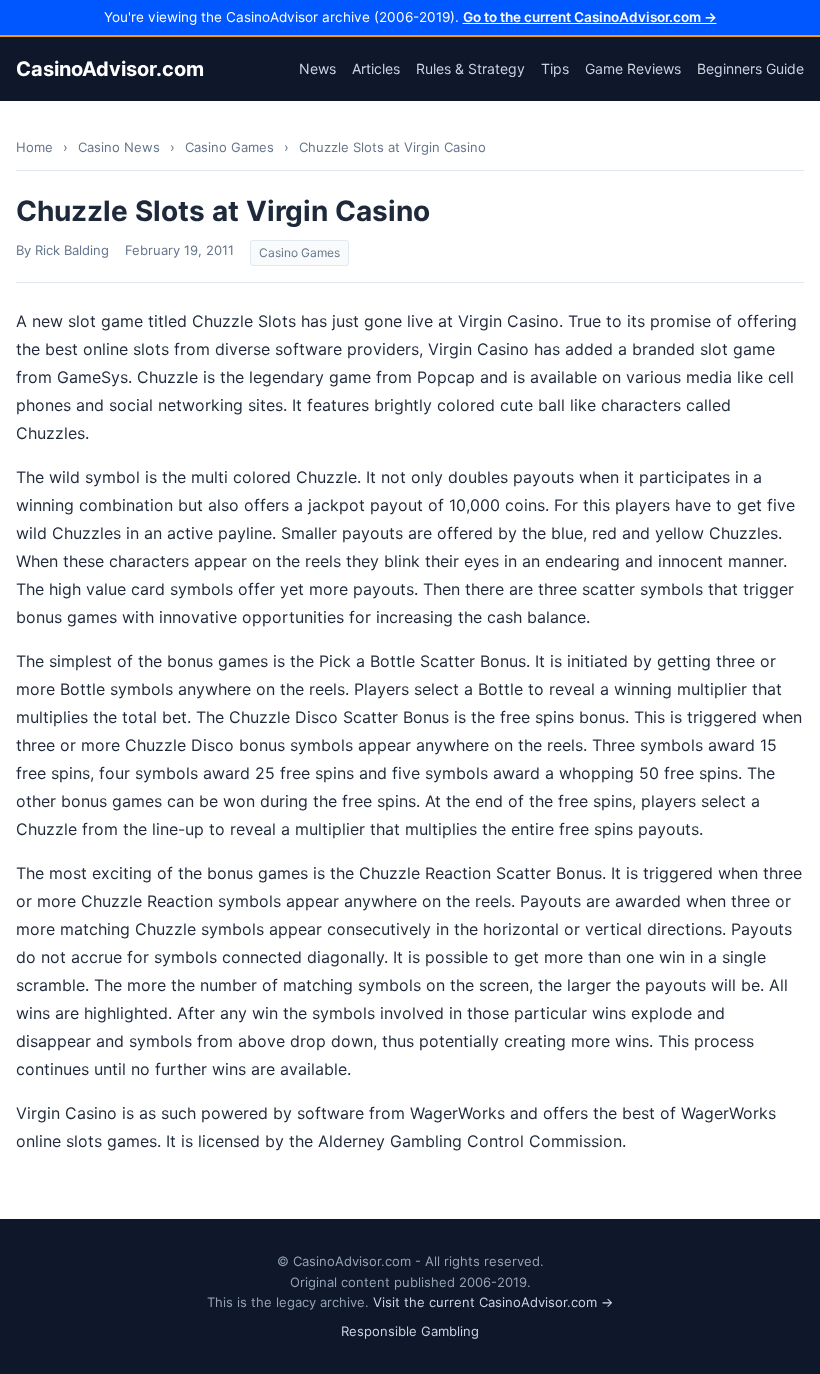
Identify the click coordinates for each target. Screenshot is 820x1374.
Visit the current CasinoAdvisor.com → (493, 1302)
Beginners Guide (750, 68)
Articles (376, 68)
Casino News (119, 147)
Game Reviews (633, 68)
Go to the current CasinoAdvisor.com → (590, 17)
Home (34, 147)
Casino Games (229, 147)
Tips (555, 68)
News (317, 68)
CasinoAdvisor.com (110, 69)
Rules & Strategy (470, 68)
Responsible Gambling (410, 1331)
